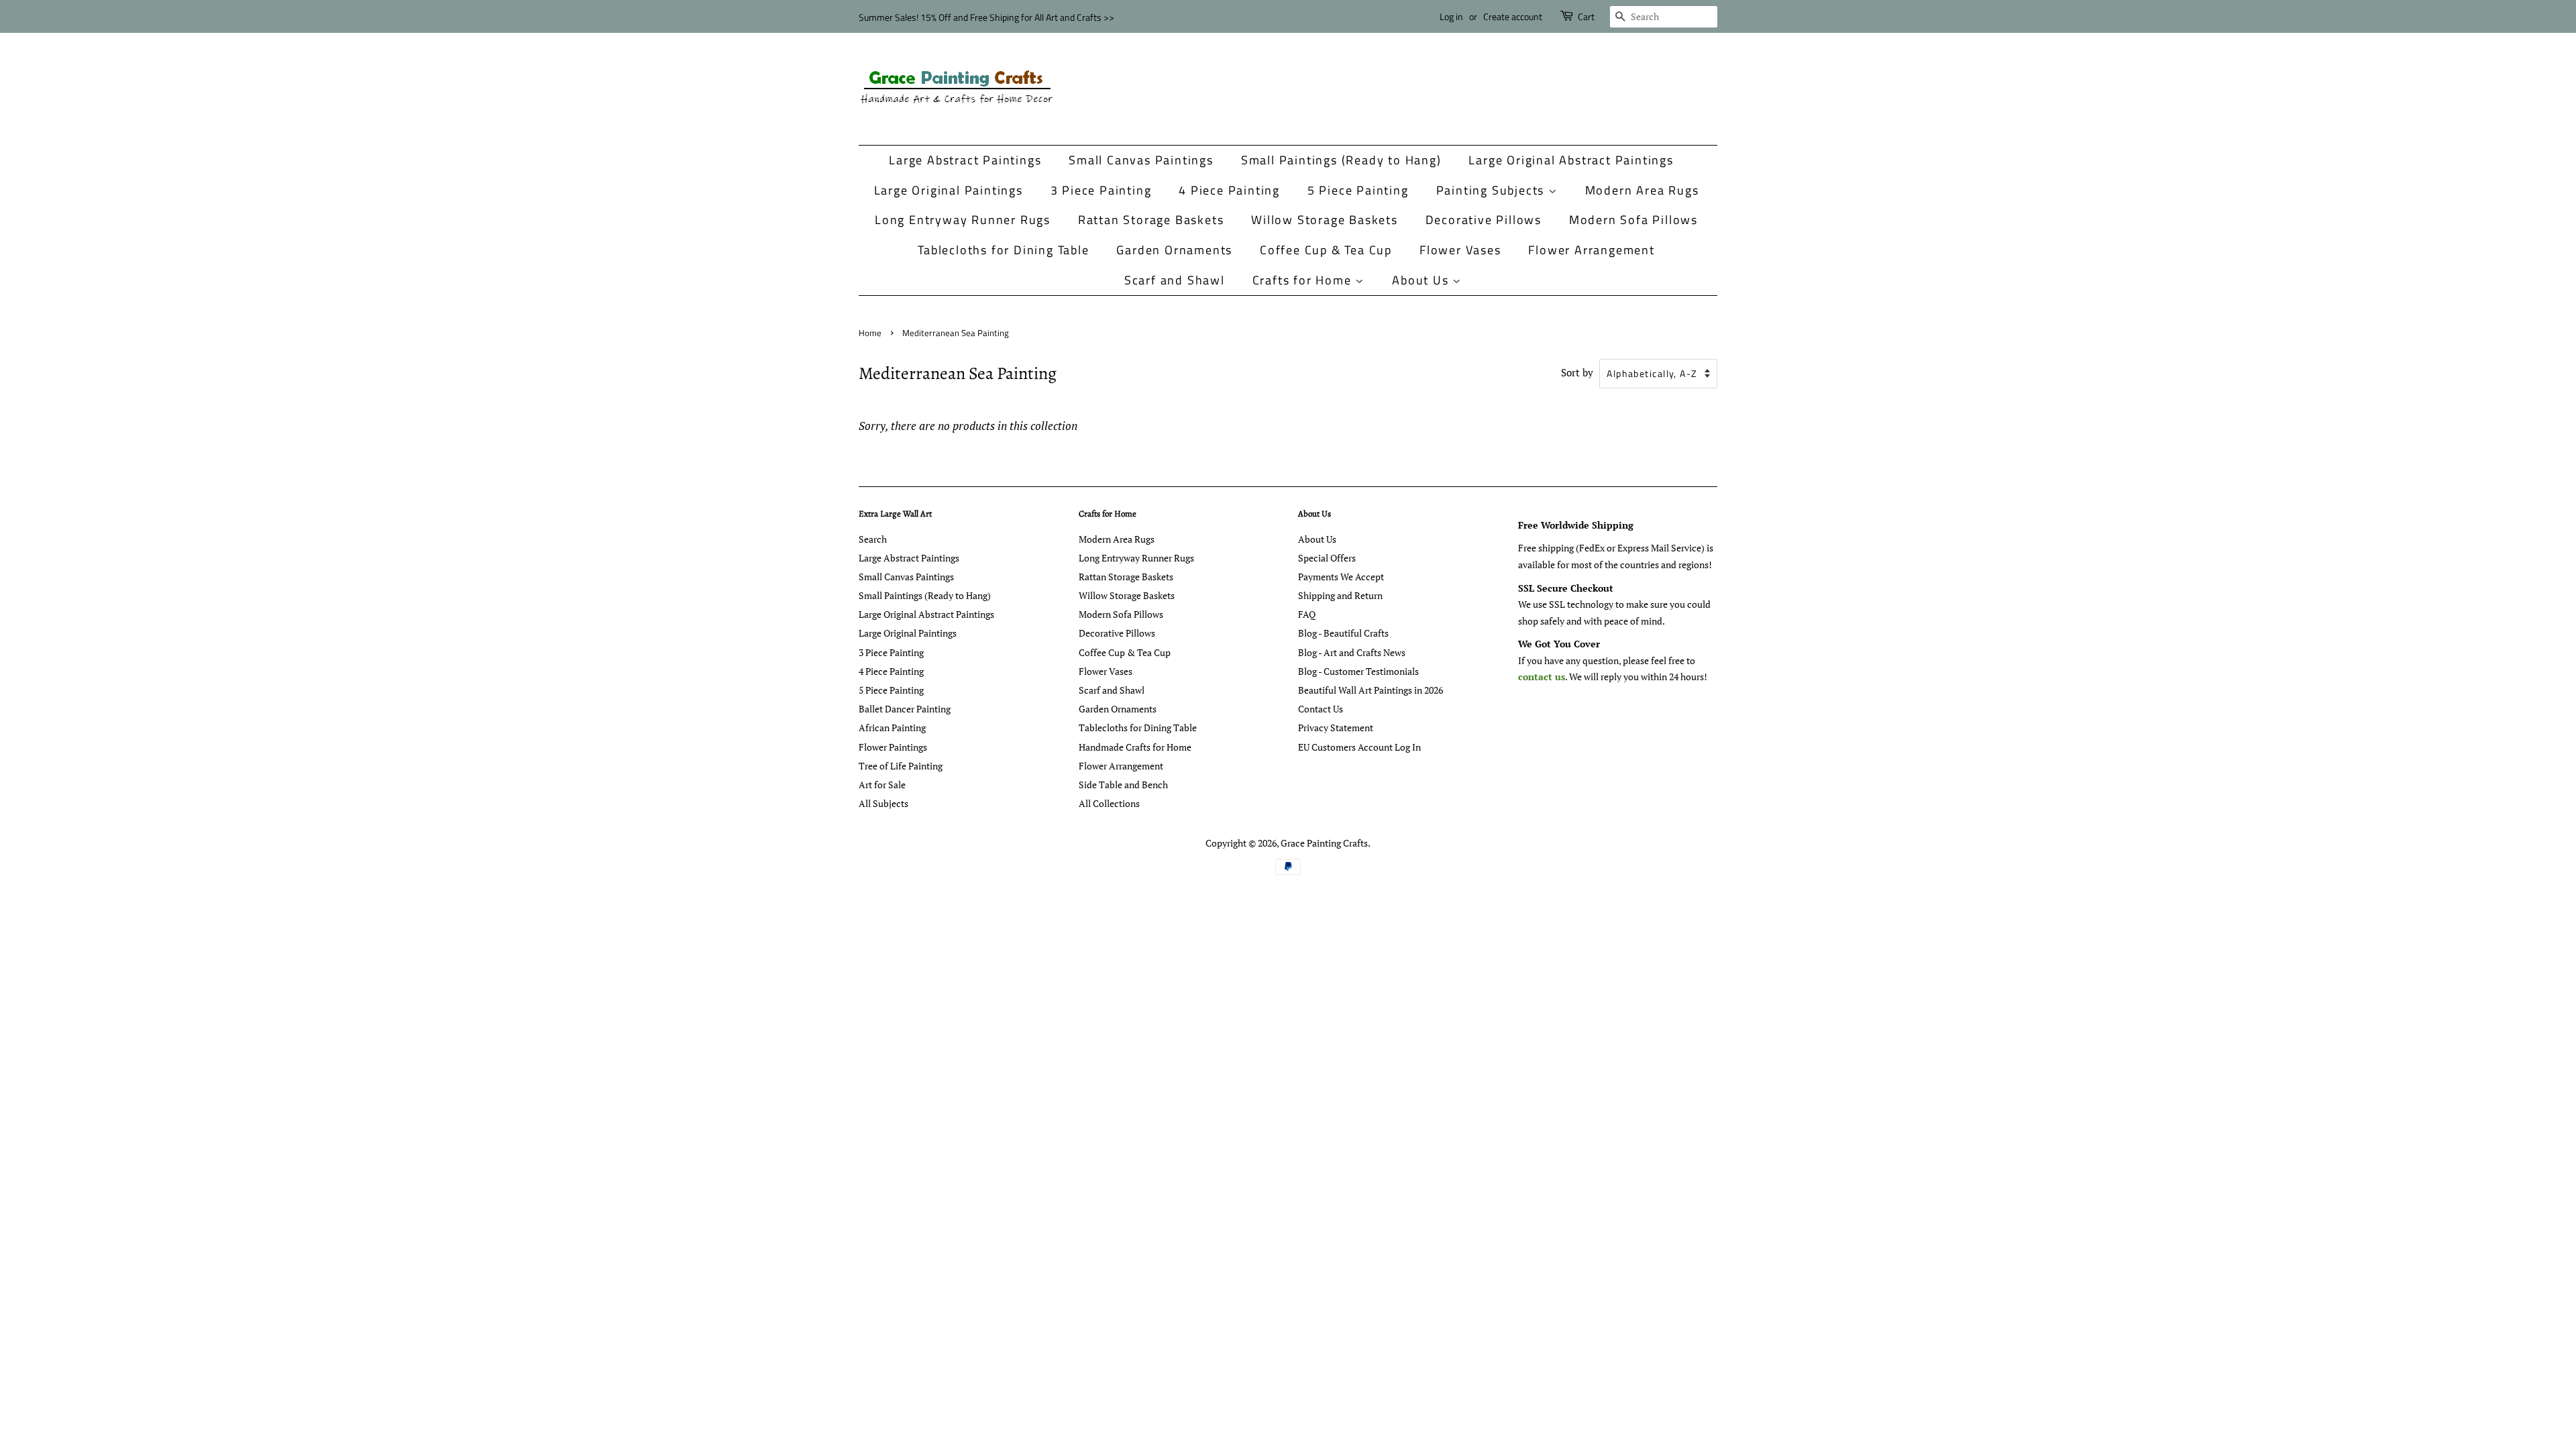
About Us (1422, 280)
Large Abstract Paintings (965, 160)
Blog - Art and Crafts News (1352, 652)
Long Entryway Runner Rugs (963, 220)
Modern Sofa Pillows (1633, 220)
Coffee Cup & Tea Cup (1326, 250)
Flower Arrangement (1591, 250)
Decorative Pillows (1484, 220)
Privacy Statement (1336, 728)
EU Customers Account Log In (1359, 747)
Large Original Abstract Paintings (1571, 160)
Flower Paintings (893, 747)
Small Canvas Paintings (1141, 160)
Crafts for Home (1304, 280)
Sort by (1577, 372)
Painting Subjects (1492, 190)
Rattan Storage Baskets (1151, 220)
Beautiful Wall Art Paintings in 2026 (1371, 690)
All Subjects (883, 803)
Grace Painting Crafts (1324, 843)
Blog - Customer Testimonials (1358, 671)
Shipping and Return (1340, 595)
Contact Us (1321, 709)
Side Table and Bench (1123, 785)
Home (870, 333)
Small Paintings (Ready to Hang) (1341, 160)
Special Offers (1327, 558)
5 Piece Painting (1358, 190)
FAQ (1307, 614)
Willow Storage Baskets (1325, 220)
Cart (1586, 16)
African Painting (892, 728)
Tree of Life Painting (901, 766)
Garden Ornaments (1174, 250)
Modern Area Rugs (1642, 190)
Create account (1513, 16)
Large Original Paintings (949, 190)
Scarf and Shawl (1175, 280)
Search (873, 539)
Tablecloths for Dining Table (1003, 250)
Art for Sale (882, 785)
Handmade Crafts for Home (1135, 747)
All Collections (1109, 803)
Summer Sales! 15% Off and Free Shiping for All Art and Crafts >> (986, 17)
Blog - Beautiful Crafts (1343, 633)
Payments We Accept (1341, 577)
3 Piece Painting (1101, 190)
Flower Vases (1460, 250)
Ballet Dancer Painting (905, 709)
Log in (1451, 16)
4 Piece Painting (1229, 190)
